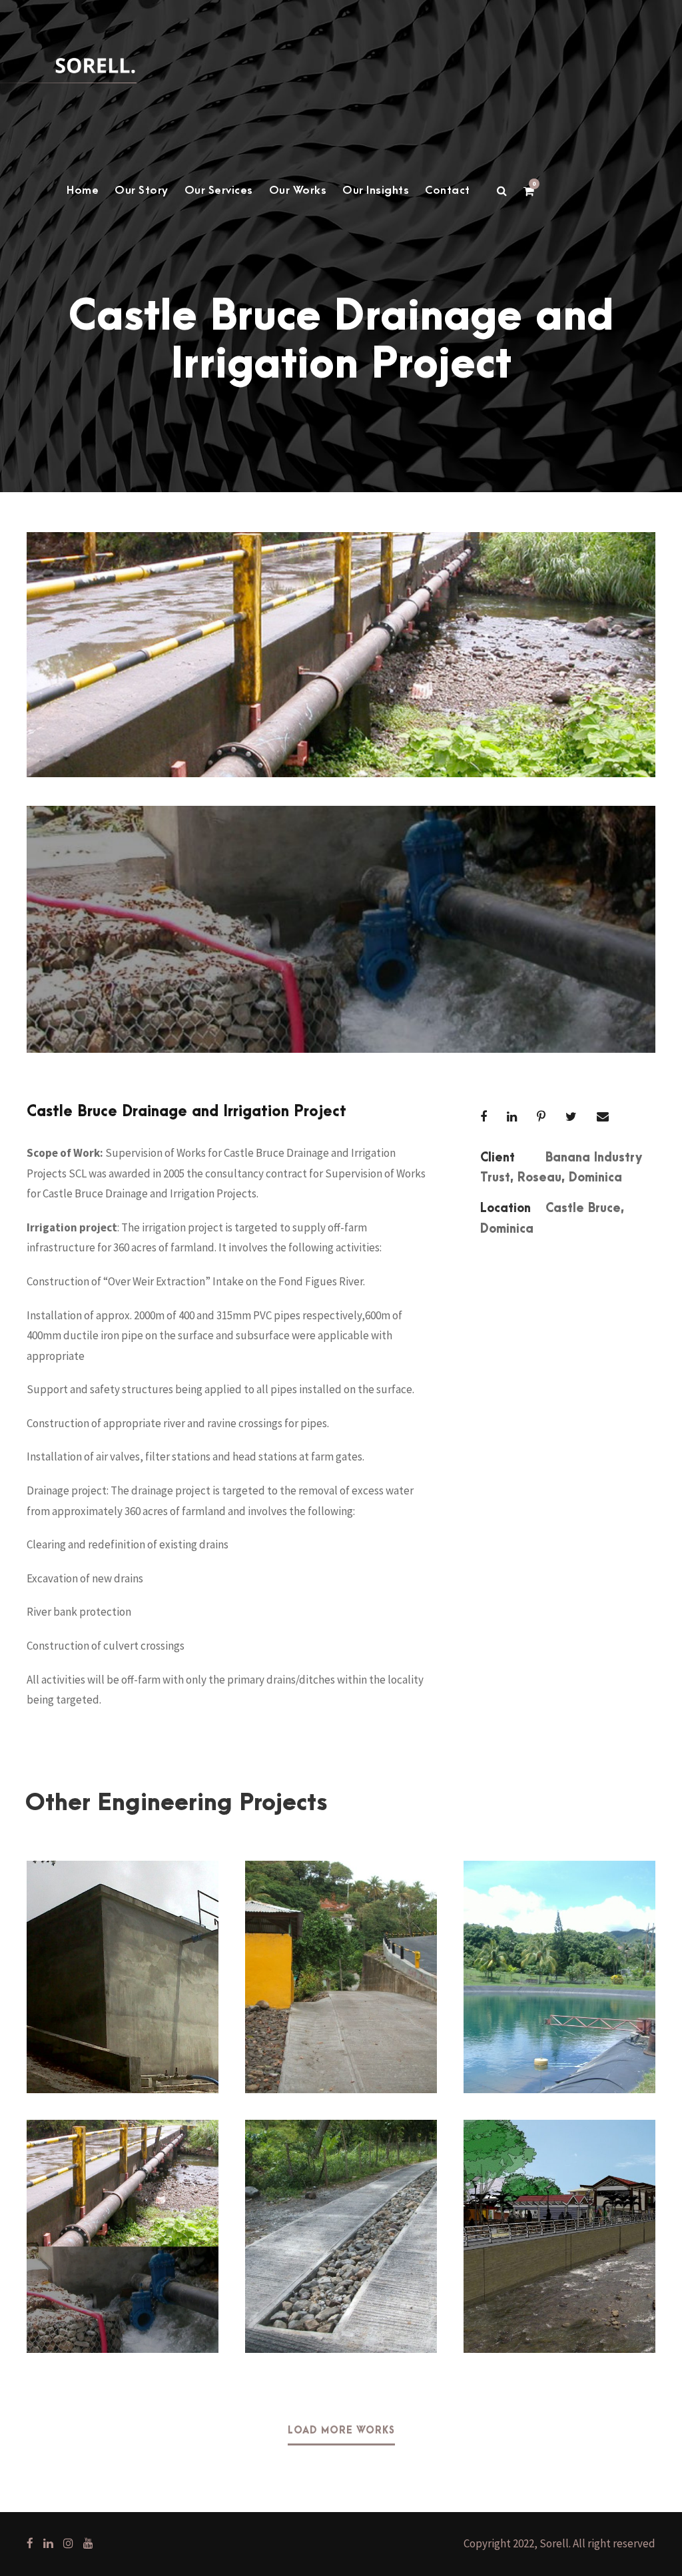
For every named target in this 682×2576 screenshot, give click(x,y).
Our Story (142, 190)
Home (83, 190)
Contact (448, 190)
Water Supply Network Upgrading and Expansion (559, 1956)
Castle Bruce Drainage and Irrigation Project (122, 2215)
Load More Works (341, 2431)
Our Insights (376, 190)
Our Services (219, 190)
